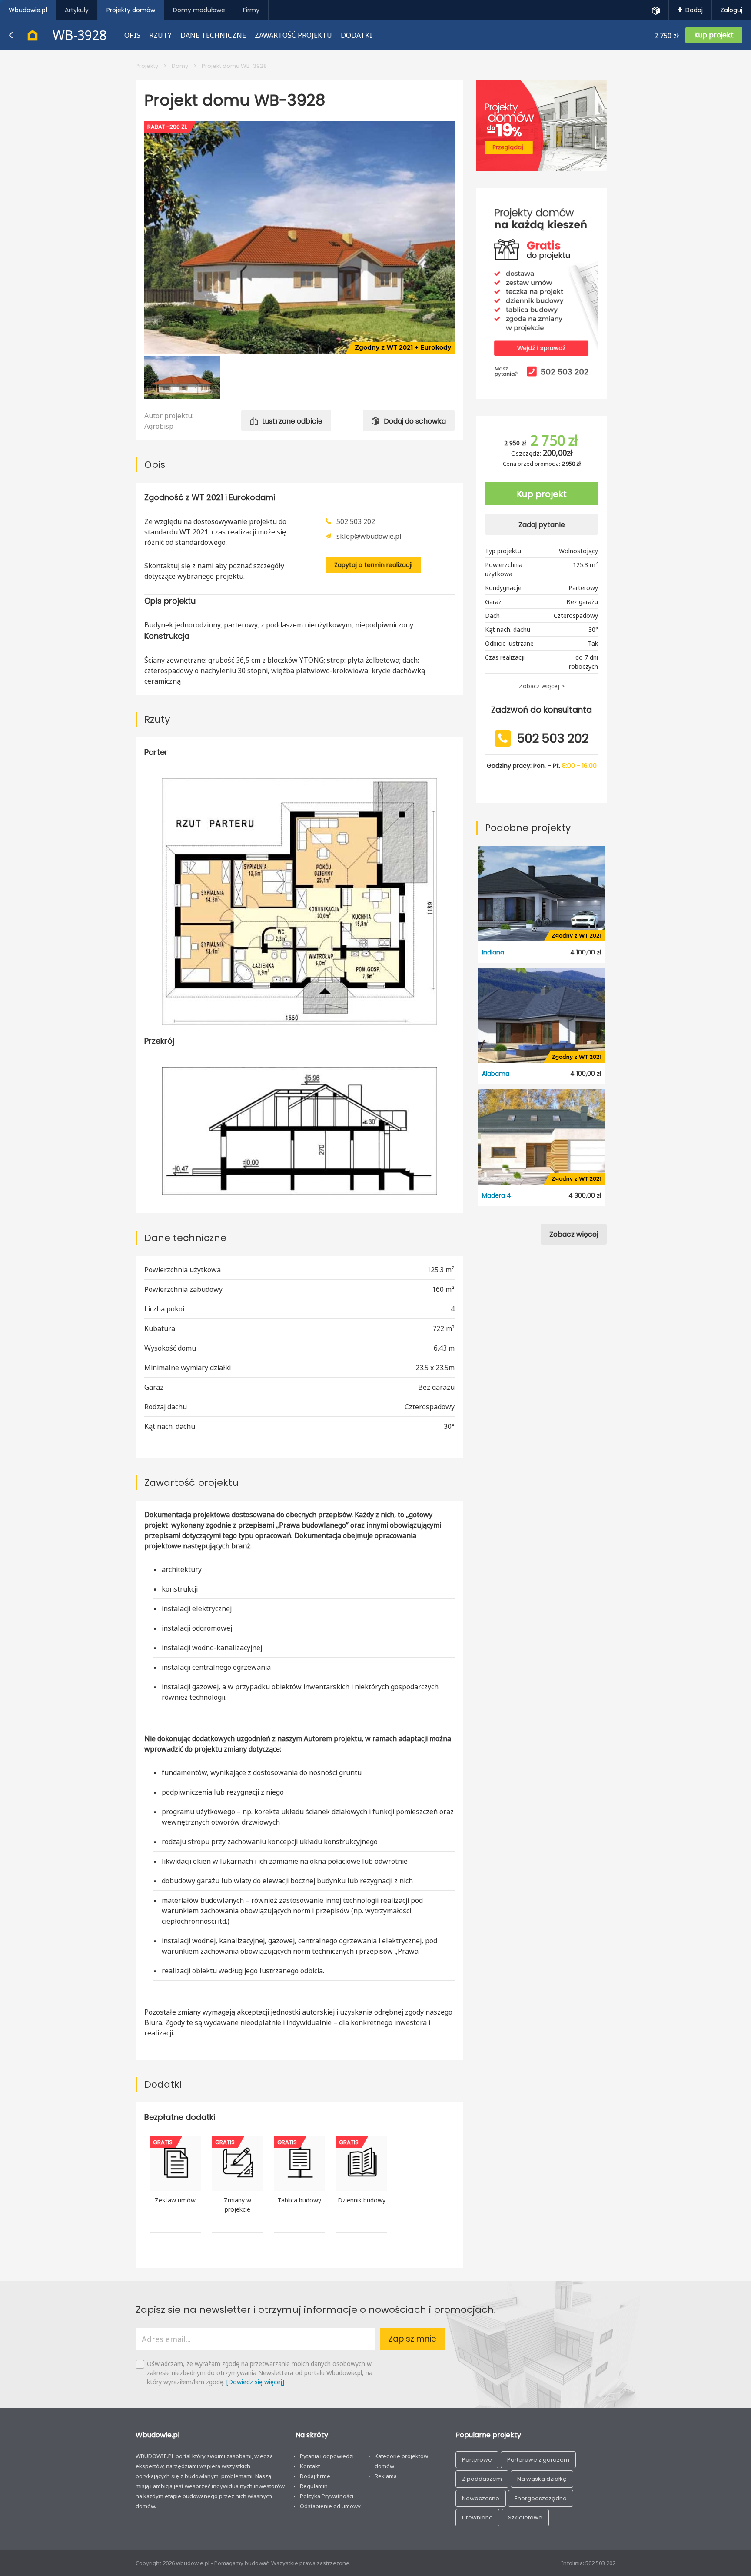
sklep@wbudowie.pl (369, 536)
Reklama (386, 2476)
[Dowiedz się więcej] (255, 2382)
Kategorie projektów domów (401, 2461)
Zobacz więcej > (542, 686)
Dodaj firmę (315, 2476)
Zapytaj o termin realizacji (373, 565)
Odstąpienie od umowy (330, 2506)
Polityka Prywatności (327, 2496)
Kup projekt (542, 494)
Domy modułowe (199, 10)
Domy (180, 66)
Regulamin (314, 2486)
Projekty (147, 66)
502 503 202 (356, 521)
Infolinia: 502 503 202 (588, 2563)
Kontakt (310, 2466)
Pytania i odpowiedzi (327, 2456)
